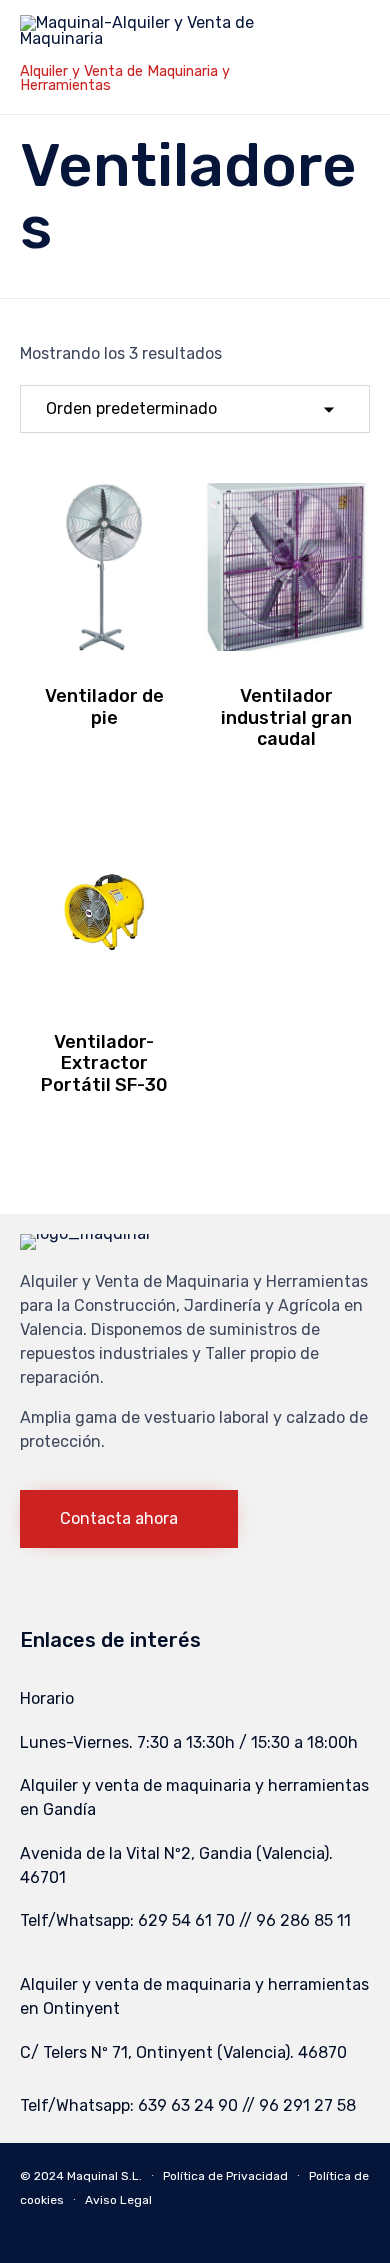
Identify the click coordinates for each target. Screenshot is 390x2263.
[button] (129, 1519)
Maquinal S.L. (104, 2176)
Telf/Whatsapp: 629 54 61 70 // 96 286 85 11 (185, 1920)
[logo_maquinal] (85, 1233)
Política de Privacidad (225, 2176)
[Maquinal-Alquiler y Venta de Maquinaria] (150, 37)
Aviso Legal (118, 2200)
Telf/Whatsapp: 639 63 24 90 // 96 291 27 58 (188, 2105)
